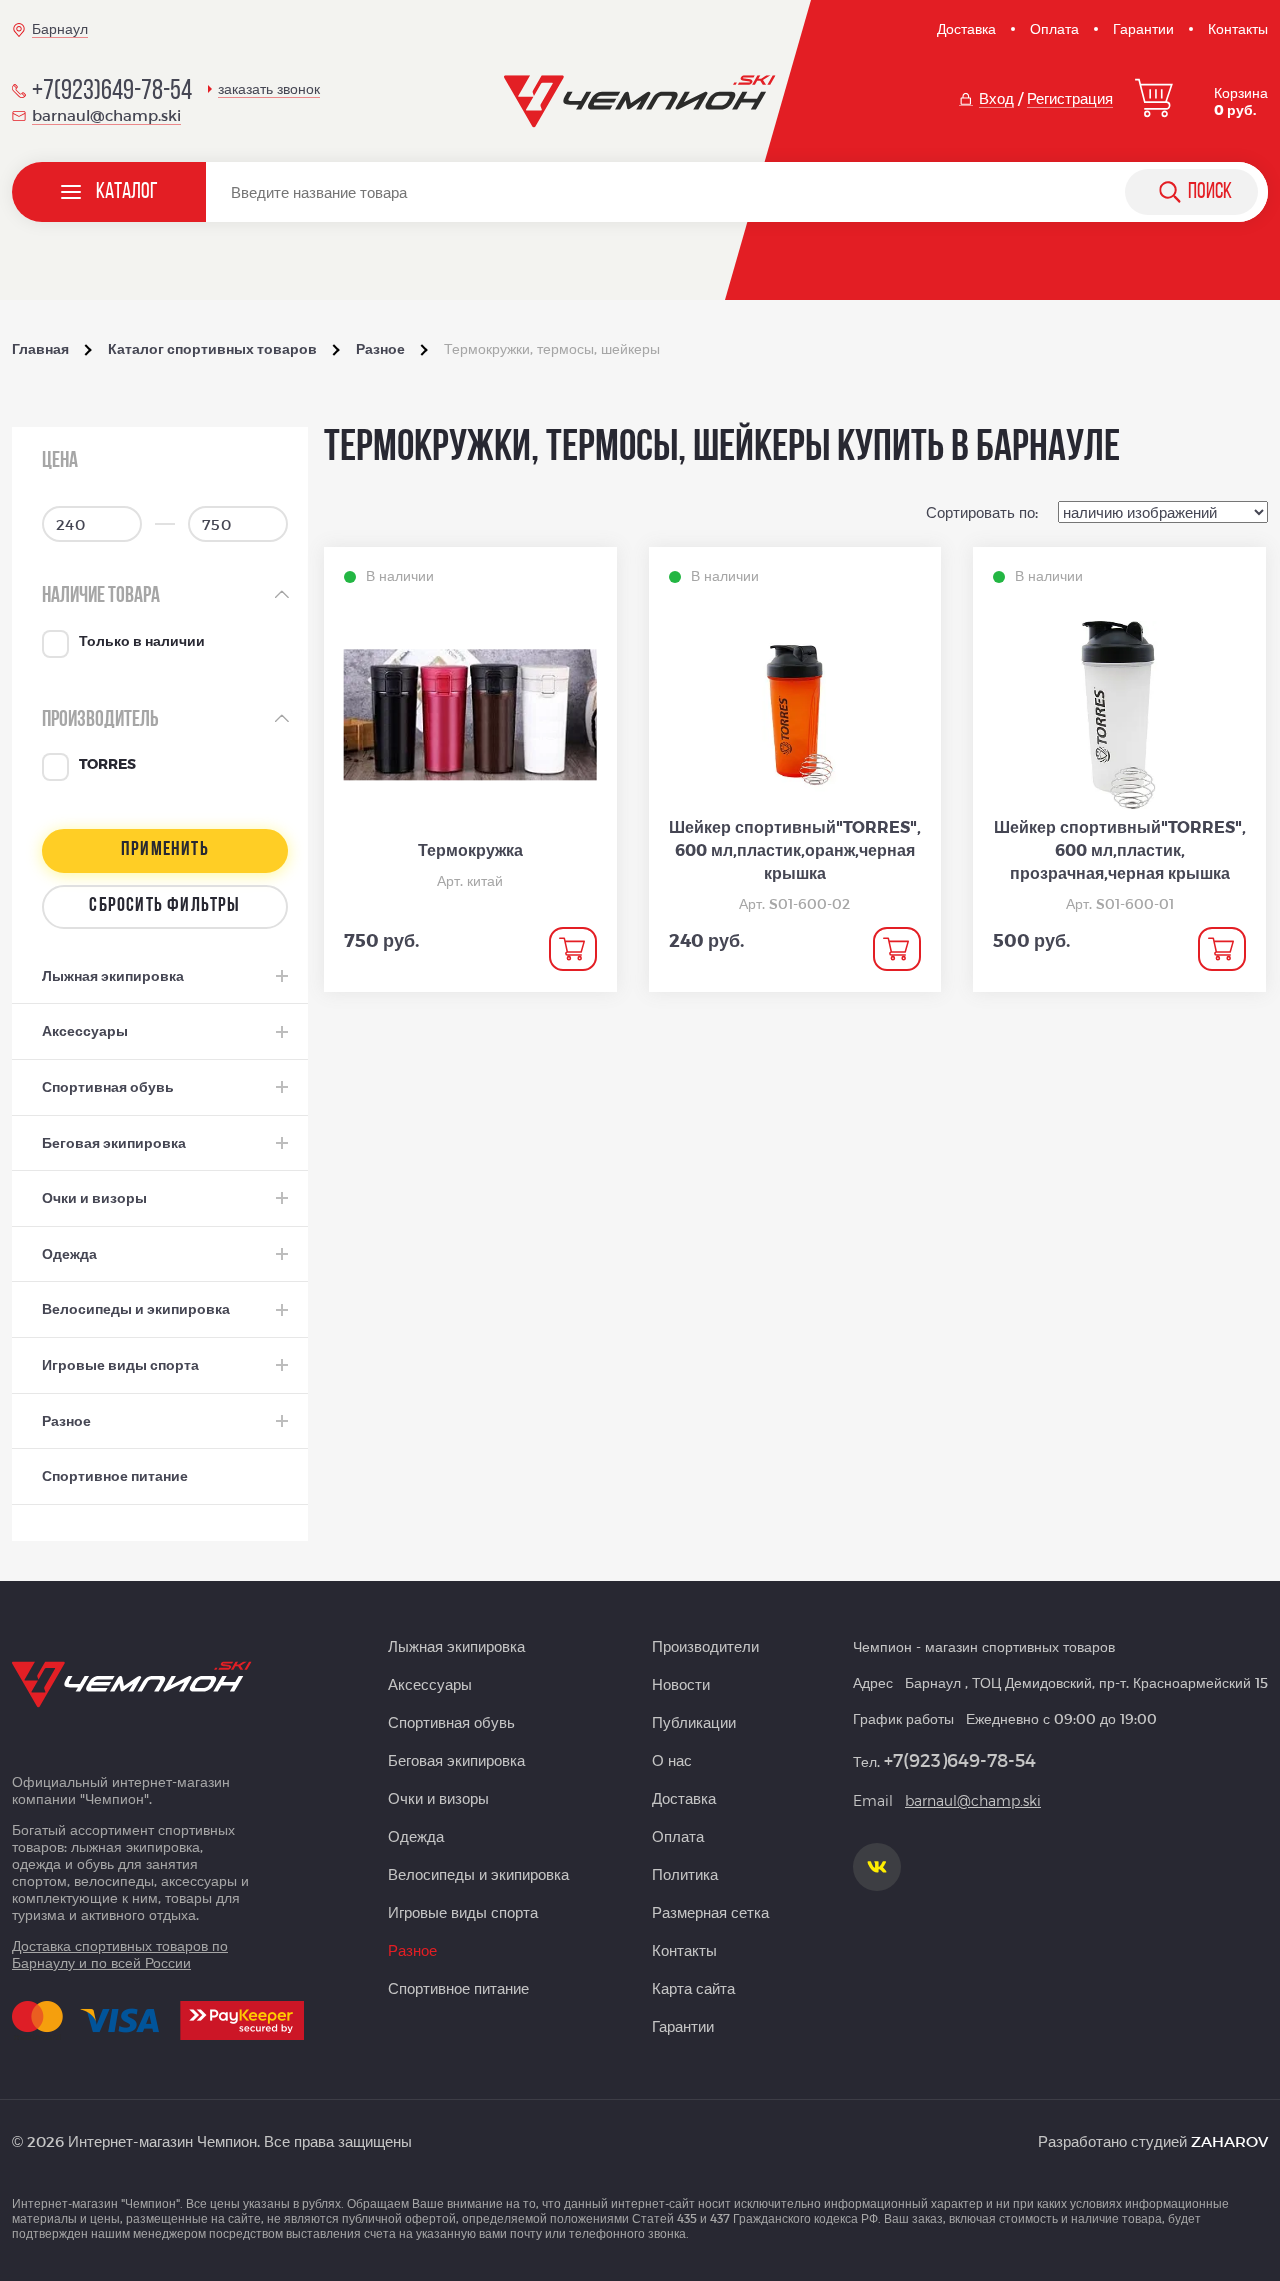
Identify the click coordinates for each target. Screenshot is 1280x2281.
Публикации (694, 1722)
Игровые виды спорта (463, 1912)
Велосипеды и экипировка (478, 1874)
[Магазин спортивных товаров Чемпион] (640, 102)
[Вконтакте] (877, 1867)
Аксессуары (430, 1684)
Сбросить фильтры (164, 906)
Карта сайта (693, 1988)
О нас (672, 1760)
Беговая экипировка (456, 1760)
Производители (705, 1646)
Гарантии (1143, 28)
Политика (685, 1874)
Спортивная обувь (451, 1722)
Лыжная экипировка (456, 1646)
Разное (412, 1950)
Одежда (416, 1836)
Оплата (1054, 28)
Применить (165, 850)
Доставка (966, 28)
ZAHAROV (1229, 2141)
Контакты (1238, 28)
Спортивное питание (458, 1988)
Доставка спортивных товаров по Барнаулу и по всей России (120, 1954)
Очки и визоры (438, 1798)
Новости (681, 1684)
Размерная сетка (710, 1912)
